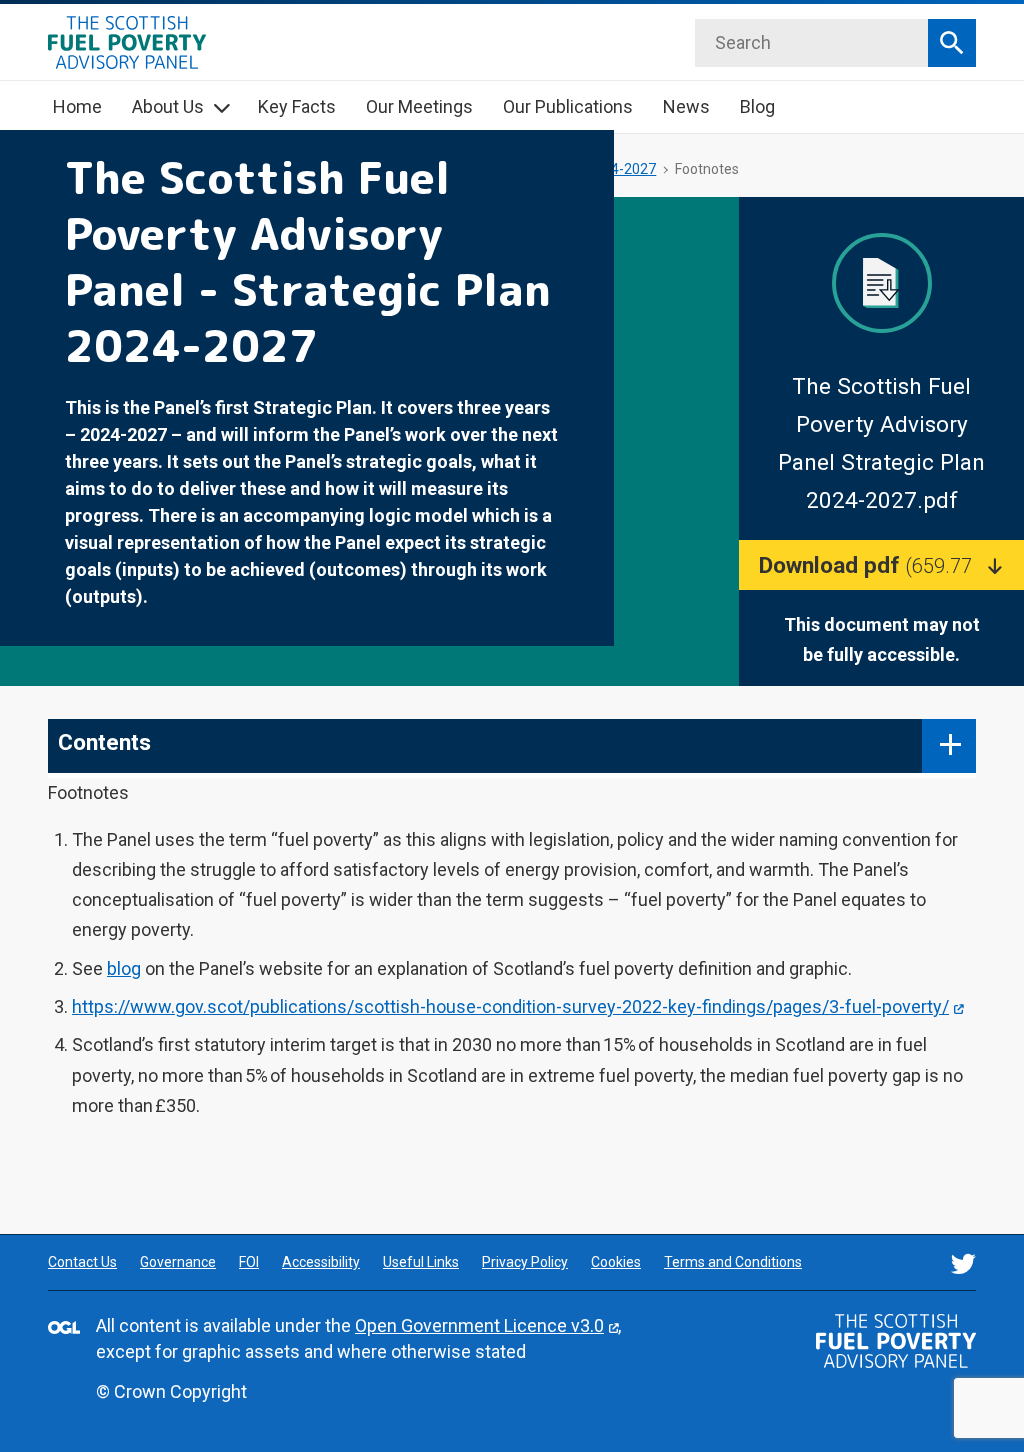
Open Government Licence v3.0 (479, 1325)
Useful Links (421, 1262)
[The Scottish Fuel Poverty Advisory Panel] (896, 1341)
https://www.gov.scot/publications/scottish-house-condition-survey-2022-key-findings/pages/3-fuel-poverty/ (510, 1006)
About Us (168, 106)
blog (124, 968)
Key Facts (297, 106)
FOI (249, 1262)
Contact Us (82, 1262)
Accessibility (321, 1262)
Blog (757, 106)
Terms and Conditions (733, 1262)
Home (77, 106)
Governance (178, 1262)
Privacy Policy (525, 1262)
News (686, 106)
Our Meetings (419, 106)
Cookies (616, 1262)
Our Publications (568, 106)
